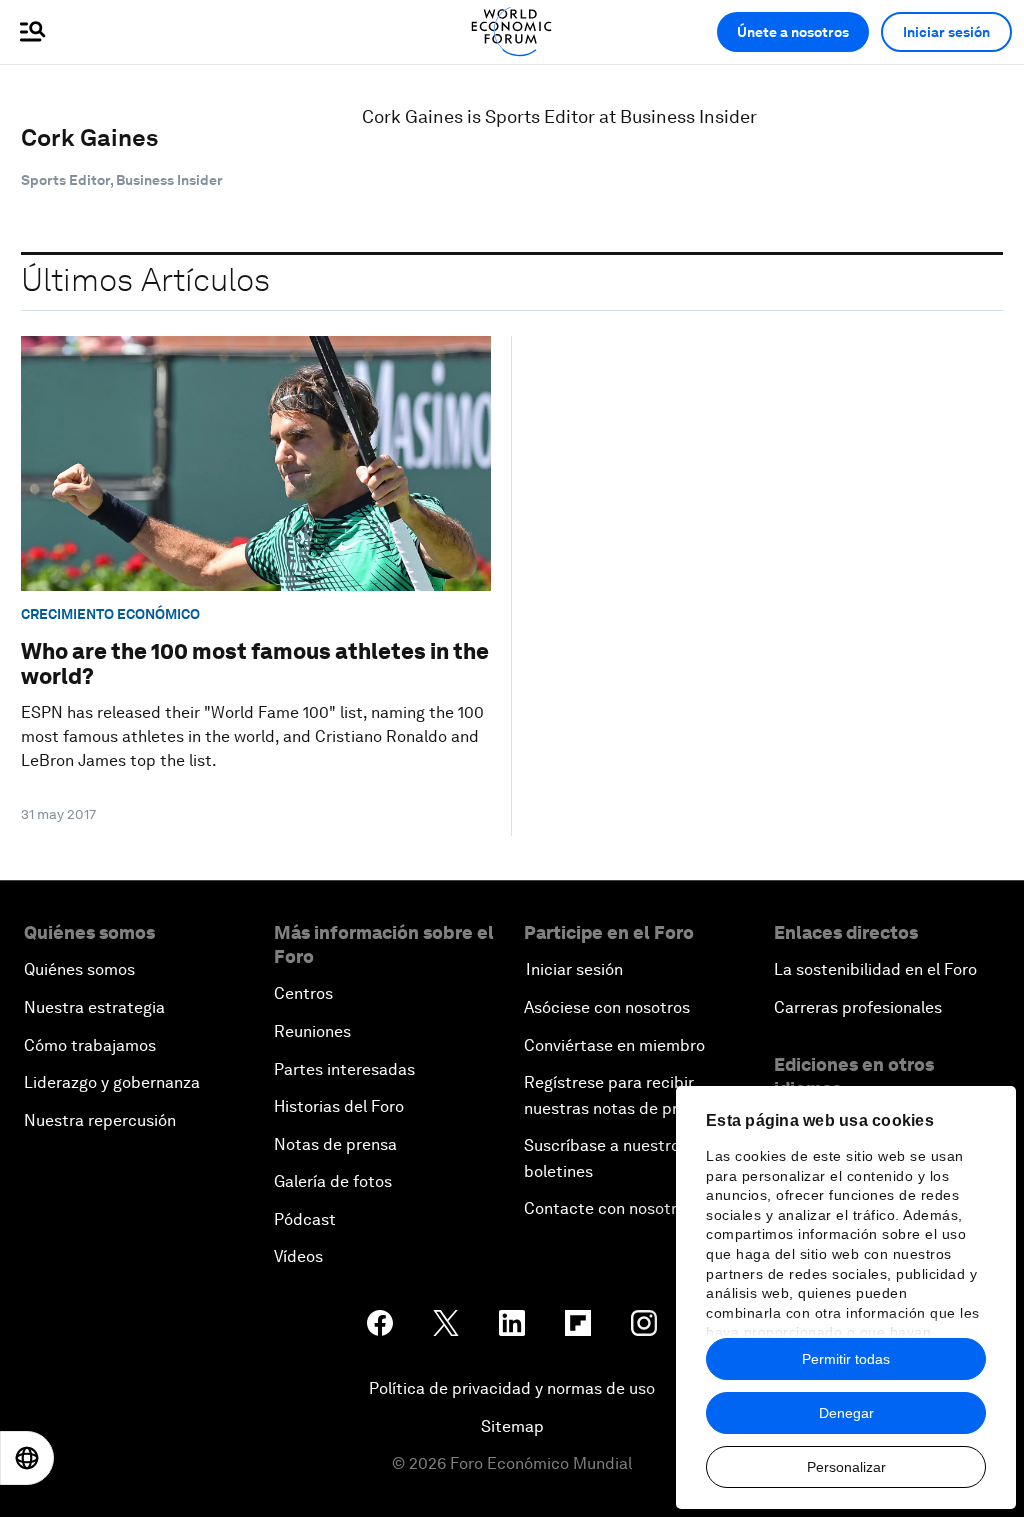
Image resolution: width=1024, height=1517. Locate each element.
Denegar (846, 1413)
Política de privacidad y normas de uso (512, 1388)
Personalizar (846, 1467)
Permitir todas (846, 1359)
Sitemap (512, 1426)
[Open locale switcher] (27, 1458)
